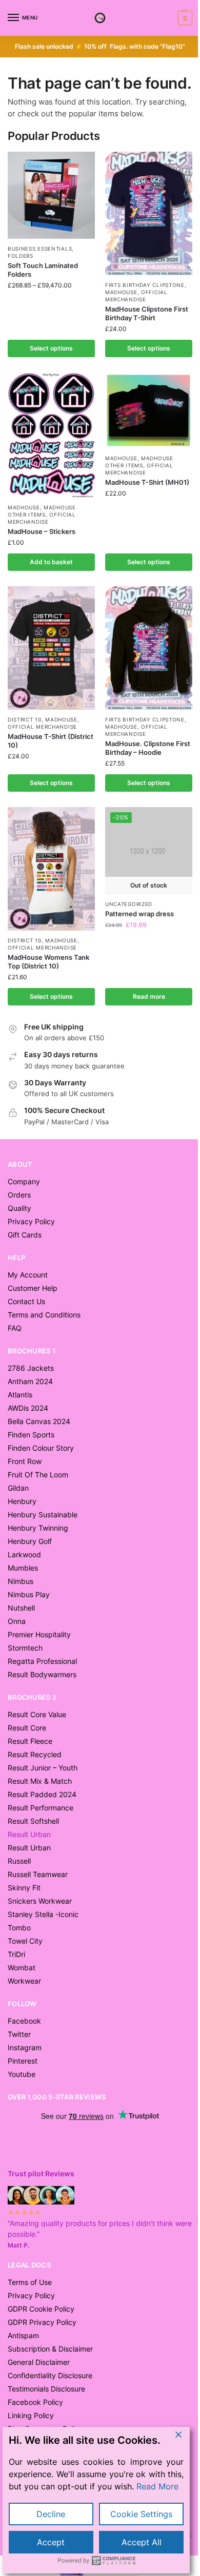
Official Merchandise (136, 296)
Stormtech (25, 1648)
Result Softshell (33, 1821)
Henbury (22, 1501)
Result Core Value (37, 1714)
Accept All (142, 2542)
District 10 (25, 719)
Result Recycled (35, 1754)
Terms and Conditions (44, 1315)
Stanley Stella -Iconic (43, 1914)
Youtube (22, 2074)
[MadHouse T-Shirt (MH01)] (149, 410)
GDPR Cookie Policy (41, 2309)
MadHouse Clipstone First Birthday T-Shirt (147, 313)
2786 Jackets (31, 1368)
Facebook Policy (35, 2402)
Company (24, 1181)
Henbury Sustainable (43, 1514)
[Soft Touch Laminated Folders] (51, 195)
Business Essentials (40, 249)
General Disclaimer (39, 2362)
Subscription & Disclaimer (50, 2349)
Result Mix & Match (40, 1781)
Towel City (25, 1941)
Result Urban (29, 1848)
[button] (184, 18)
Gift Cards (25, 1235)
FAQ (15, 1328)
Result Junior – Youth (43, 1768)
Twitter (19, 2034)
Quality (19, 1208)
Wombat (22, 1967)
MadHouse (121, 292)
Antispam (23, 2335)
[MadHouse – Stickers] (51, 435)
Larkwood (24, 1554)
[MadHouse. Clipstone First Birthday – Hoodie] (149, 648)
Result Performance (41, 1808)
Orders (19, 1195)
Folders (21, 256)
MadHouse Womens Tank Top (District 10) (48, 962)
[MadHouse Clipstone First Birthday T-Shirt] (149, 213)
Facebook (24, 2021)
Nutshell (21, 1608)
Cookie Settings (141, 2514)
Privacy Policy (31, 1221)
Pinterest (23, 2061)
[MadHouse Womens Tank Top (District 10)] (51, 869)
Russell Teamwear (38, 1874)
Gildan (18, 1488)
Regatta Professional (42, 1661)
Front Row (25, 1461)
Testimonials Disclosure (46, 2389)
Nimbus (21, 1581)
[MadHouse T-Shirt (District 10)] (51, 648)
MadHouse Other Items (42, 511)
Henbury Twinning (38, 1528)
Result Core (27, 1728)
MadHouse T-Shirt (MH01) (147, 482)
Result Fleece (30, 1741)
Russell (19, 1861)
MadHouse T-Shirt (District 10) (51, 741)
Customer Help (33, 1288)
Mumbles (23, 1568)
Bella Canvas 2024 (39, 1421)
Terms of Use (30, 2282)
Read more (149, 996)
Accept (51, 2542)
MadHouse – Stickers (42, 531)
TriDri (16, 1954)
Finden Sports (31, 1435)
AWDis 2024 (28, 1408)
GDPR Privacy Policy (42, 2322)
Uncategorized (129, 904)
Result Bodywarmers (42, 1674)
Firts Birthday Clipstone (145, 285)
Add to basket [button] (51, 562)
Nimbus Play (29, 1594)
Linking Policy (31, 2415)
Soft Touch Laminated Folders (43, 270)
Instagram (25, 2047)
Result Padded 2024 (42, 1794)
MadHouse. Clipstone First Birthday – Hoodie (148, 748)
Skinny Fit (24, 1888)
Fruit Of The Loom (38, 1475)
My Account (28, 1275)
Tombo (19, 1928)
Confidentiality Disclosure (50, 2375)
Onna (17, 1621)
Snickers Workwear (40, 1901)
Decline (51, 2514)
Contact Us (26, 1301)
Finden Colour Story (41, 1448)
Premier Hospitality (39, 1634)
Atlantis (20, 1395)
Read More (157, 2486)
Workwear (24, 1981)
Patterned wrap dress (139, 914)
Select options (51, 348)
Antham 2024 (30, 1381)
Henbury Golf (30, 1541)
